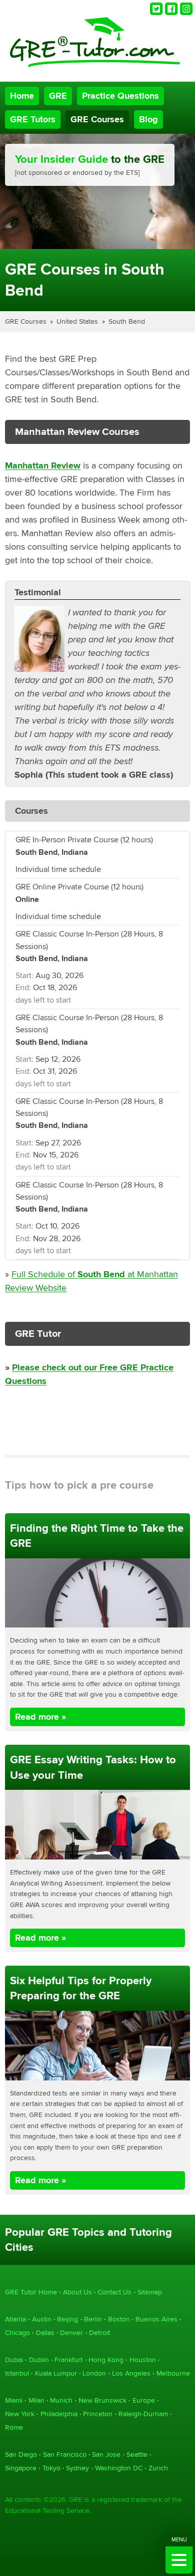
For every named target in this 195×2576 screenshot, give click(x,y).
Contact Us (114, 2292)
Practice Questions (120, 96)
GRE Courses (97, 120)
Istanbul (17, 2373)
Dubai (14, 2360)
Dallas (45, 2333)
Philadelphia (59, 2414)
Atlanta (15, 2319)
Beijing (67, 2319)
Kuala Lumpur (56, 2373)
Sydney (77, 2468)
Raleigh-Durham (143, 2414)
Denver (71, 2333)
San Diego (21, 2454)
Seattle (137, 2454)
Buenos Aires (156, 2319)
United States (77, 321)
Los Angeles (131, 2373)
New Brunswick (102, 2400)
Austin (42, 2319)
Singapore (21, 2468)
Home (22, 96)
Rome (14, 2427)
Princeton (98, 2414)
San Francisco (65, 2454)
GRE (58, 96)
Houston (143, 2360)
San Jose (106, 2454)
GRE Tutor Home (31, 2292)
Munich (61, 2400)
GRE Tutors (33, 120)
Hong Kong (106, 2360)
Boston (119, 2319)
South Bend (127, 321)
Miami (14, 2400)
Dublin (39, 2360)
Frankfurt (68, 2360)
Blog (148, 120)
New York (20, 2414)
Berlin (93, 2319)
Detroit (99, 2333)
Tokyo (51, 2468)
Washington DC (119, 2468)
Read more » (40, 1717)
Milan (36, 2400)
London (94, 2373)
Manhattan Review (43, 466)
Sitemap (150, 2292)
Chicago (17, 2333)
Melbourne (173, 2373)
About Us (77, 2292)
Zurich (158, 2468)
